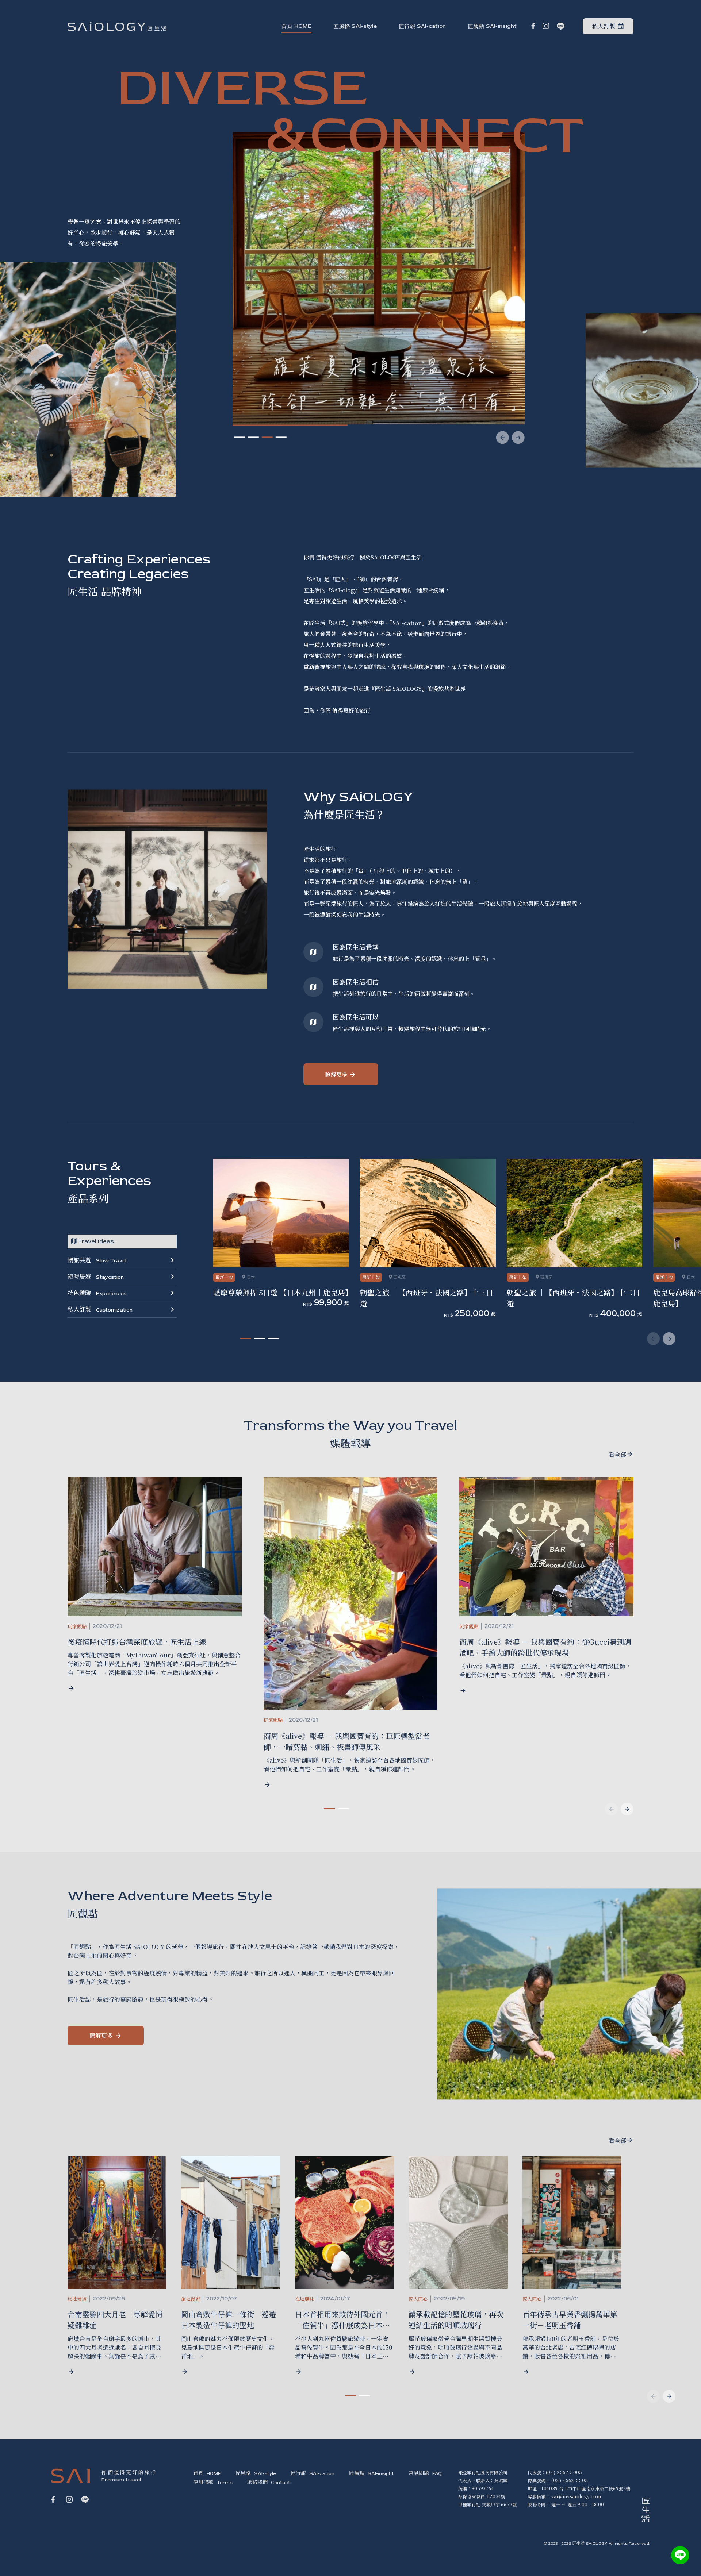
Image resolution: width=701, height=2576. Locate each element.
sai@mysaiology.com (576, 2496)
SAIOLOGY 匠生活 (117, 26)
